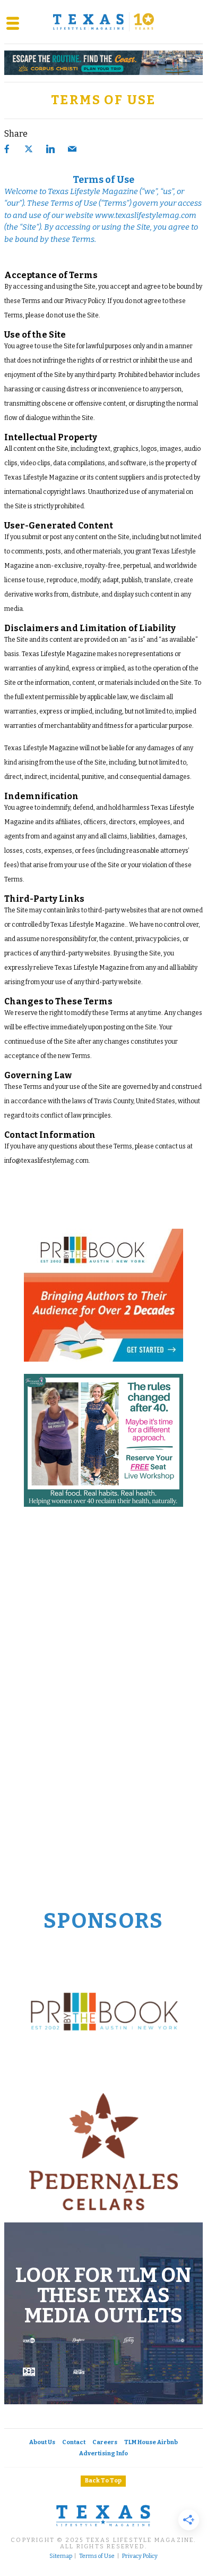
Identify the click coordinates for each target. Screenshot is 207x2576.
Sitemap (61, 2556)
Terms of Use (97, 2556)
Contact (74, 2442)
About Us (42, 2442)
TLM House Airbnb (151, 2442)
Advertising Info (103, 2453)
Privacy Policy (140, 2556)
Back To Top (103, 2481)
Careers (105, 2442)
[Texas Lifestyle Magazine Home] (103, 22)
